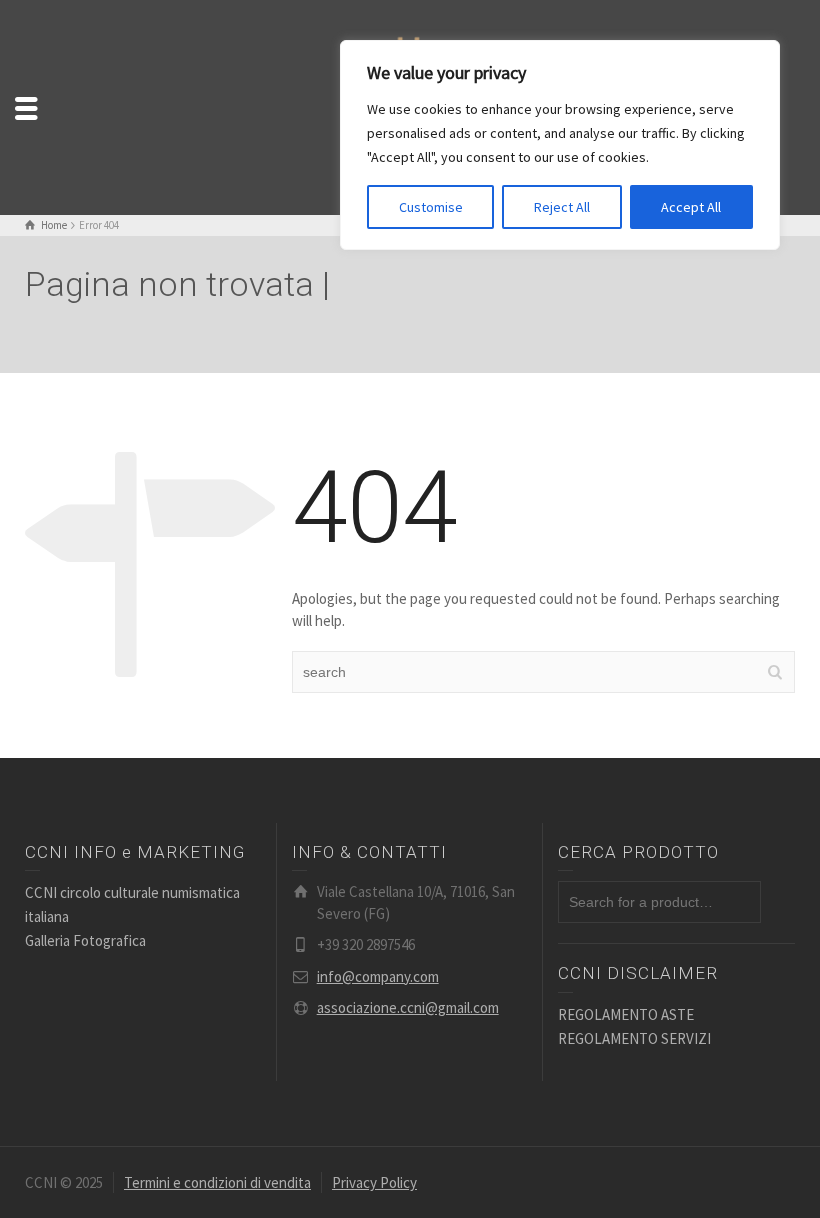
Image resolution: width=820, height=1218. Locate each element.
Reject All (562, 207)
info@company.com (378, 976)
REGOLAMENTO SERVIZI (634, 1038)
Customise (431, 207)
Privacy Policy (374, 1182)
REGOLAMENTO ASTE (626, 1014)
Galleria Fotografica (85, 940)
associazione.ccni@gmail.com (408, 1007)
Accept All (691, 207)
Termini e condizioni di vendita (217, 1182)
